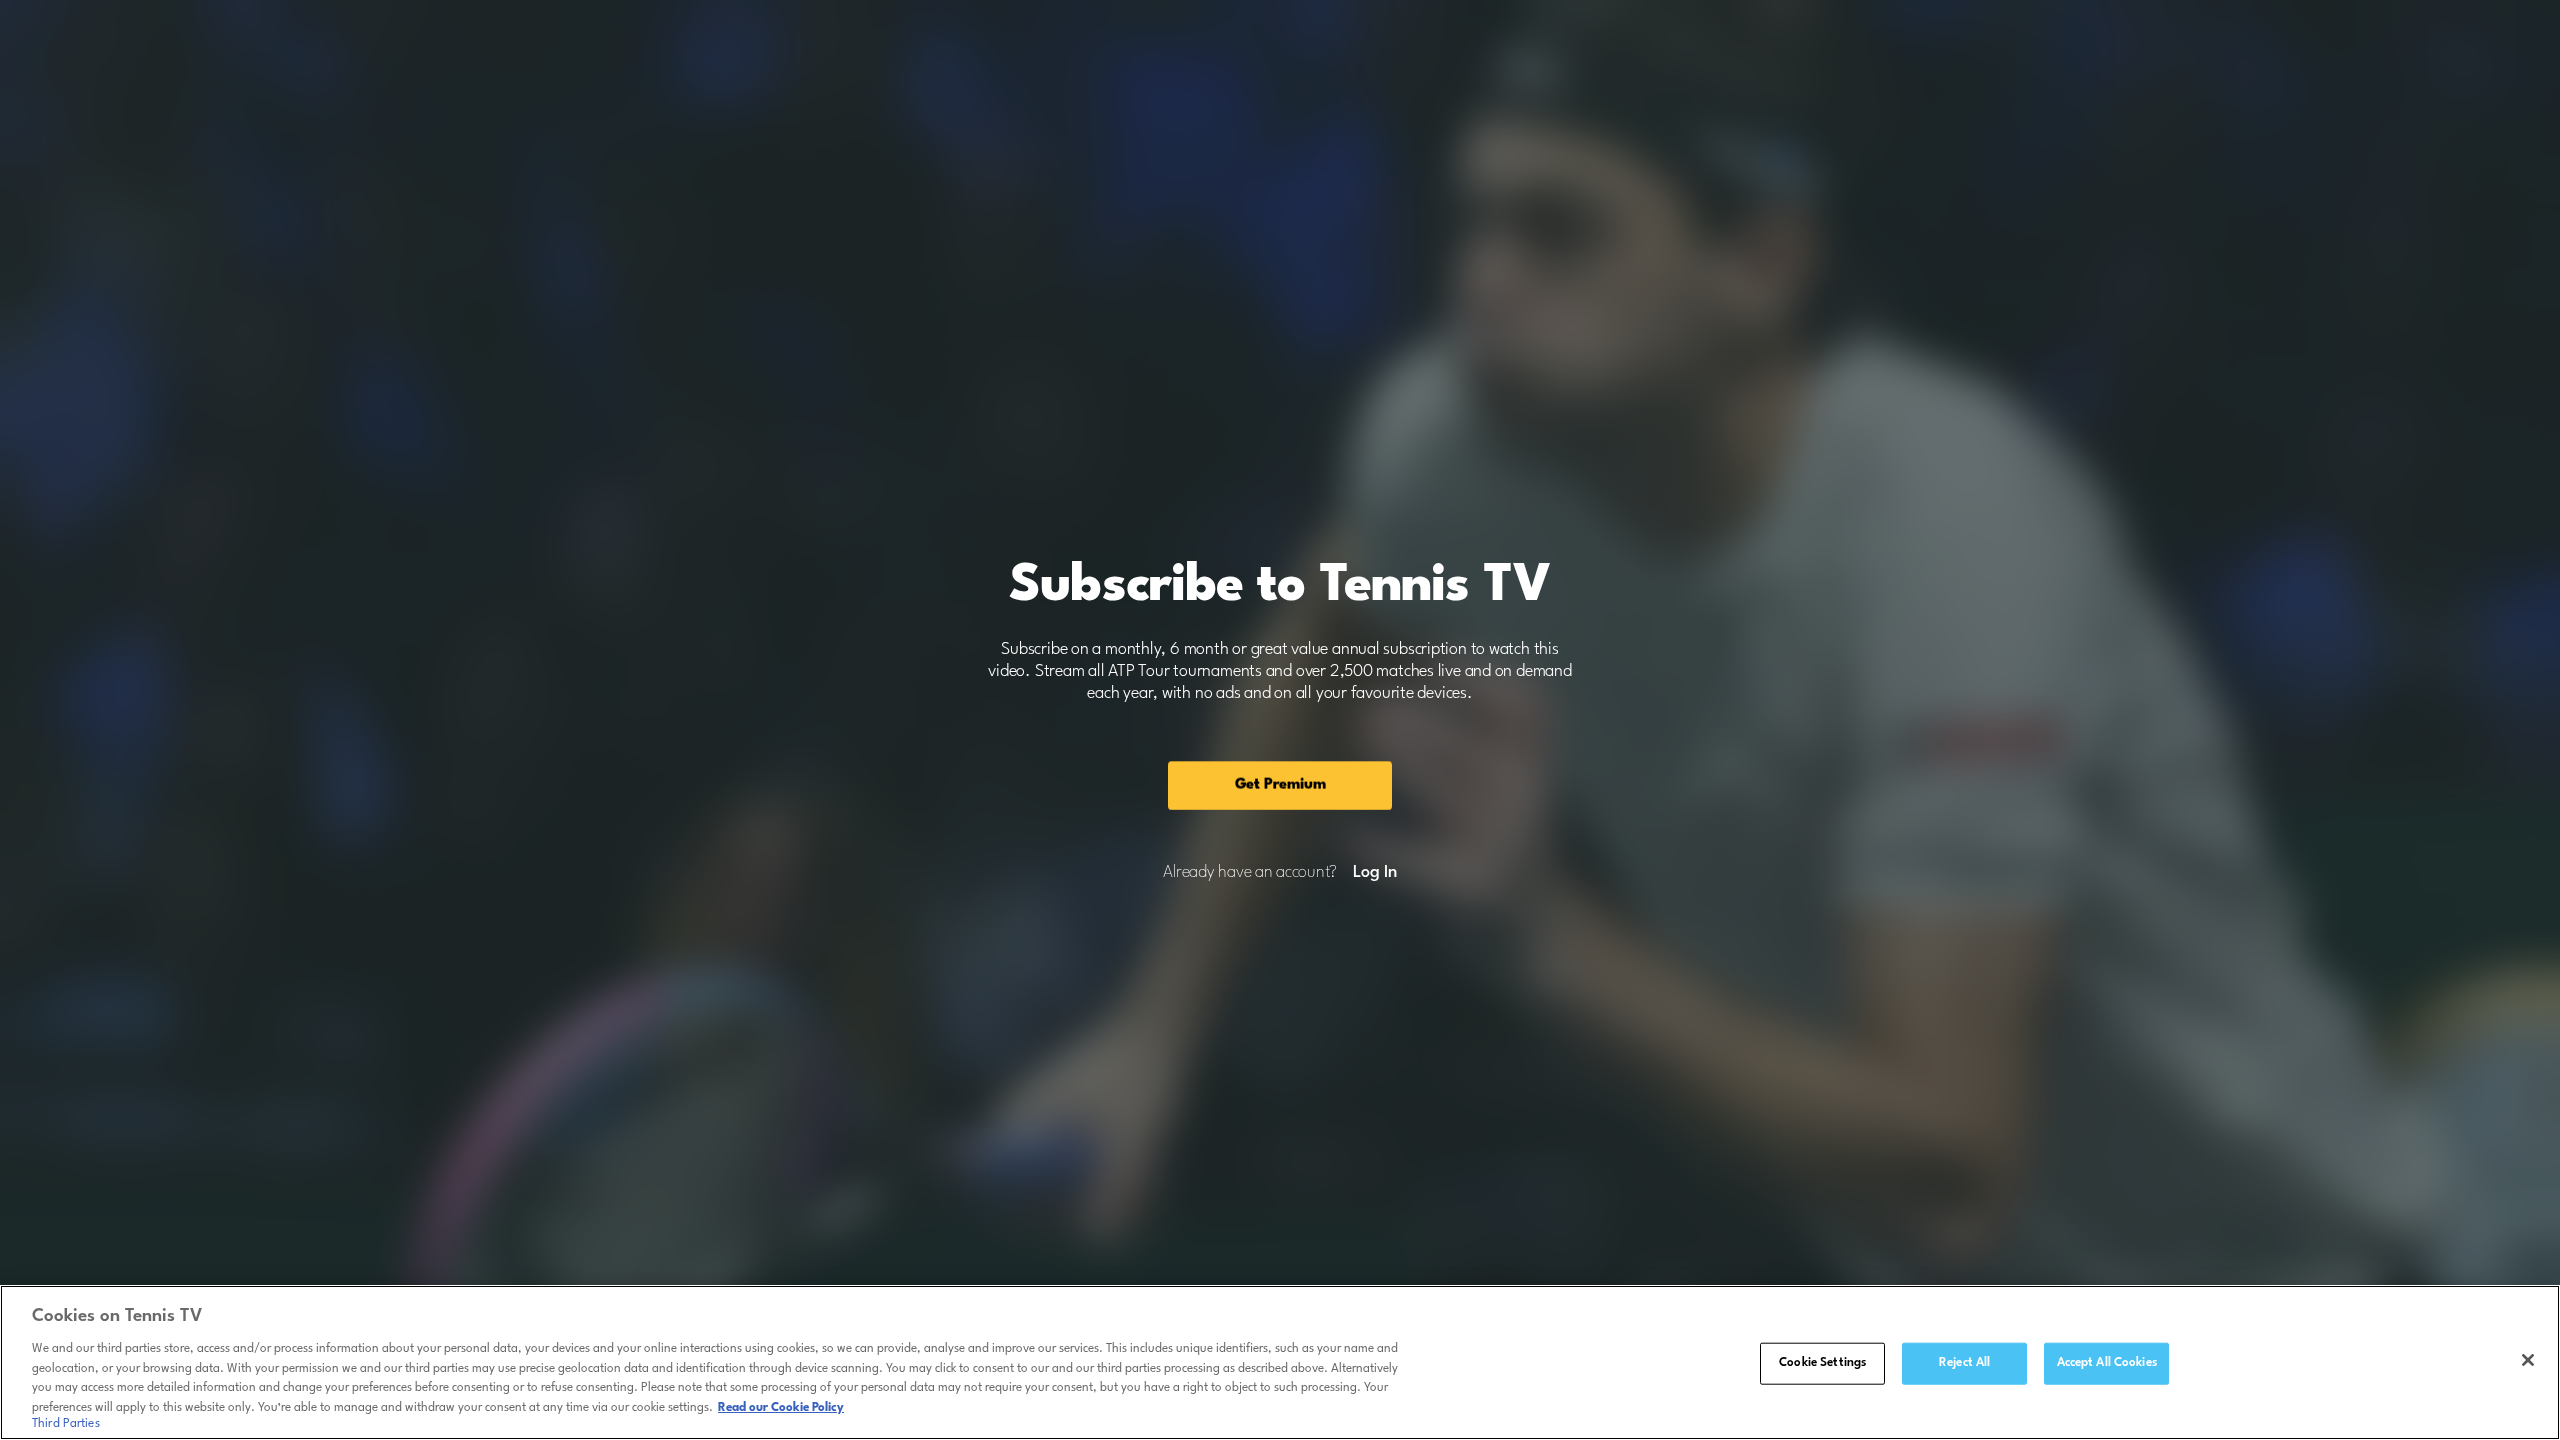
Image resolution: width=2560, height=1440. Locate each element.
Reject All (1964, 1363)
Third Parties (66, 1424)
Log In (1374, 873)
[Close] (2528, 1360)
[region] (1280, 1362)
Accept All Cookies (2107, 1363)
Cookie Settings (1822, 1363)
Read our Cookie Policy (781, 1407)
